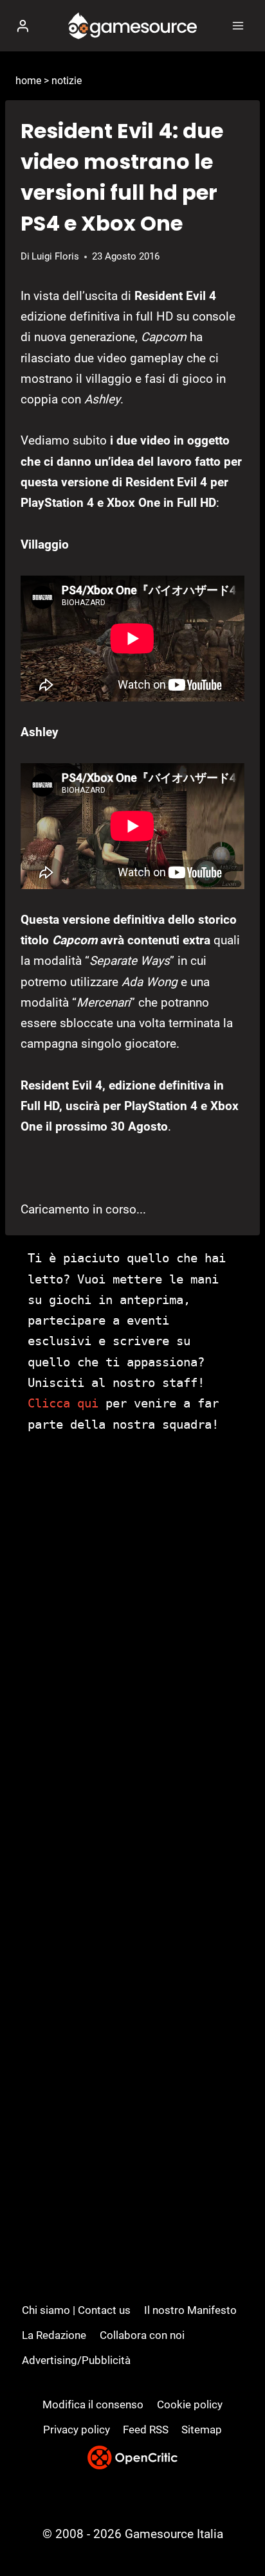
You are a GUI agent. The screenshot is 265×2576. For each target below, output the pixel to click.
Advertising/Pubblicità (76, 2360)
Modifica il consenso (93, 2404)
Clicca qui (63, 1403)
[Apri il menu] (238, 25)
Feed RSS (146, 2430)
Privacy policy (77, 2430)
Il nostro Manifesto (190, 2310)
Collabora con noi (142, 2335)
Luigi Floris (55, 256)
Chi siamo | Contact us (76, 2310)
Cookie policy (190, 2404)
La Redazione (54, 2335)
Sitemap (202, 2430)
